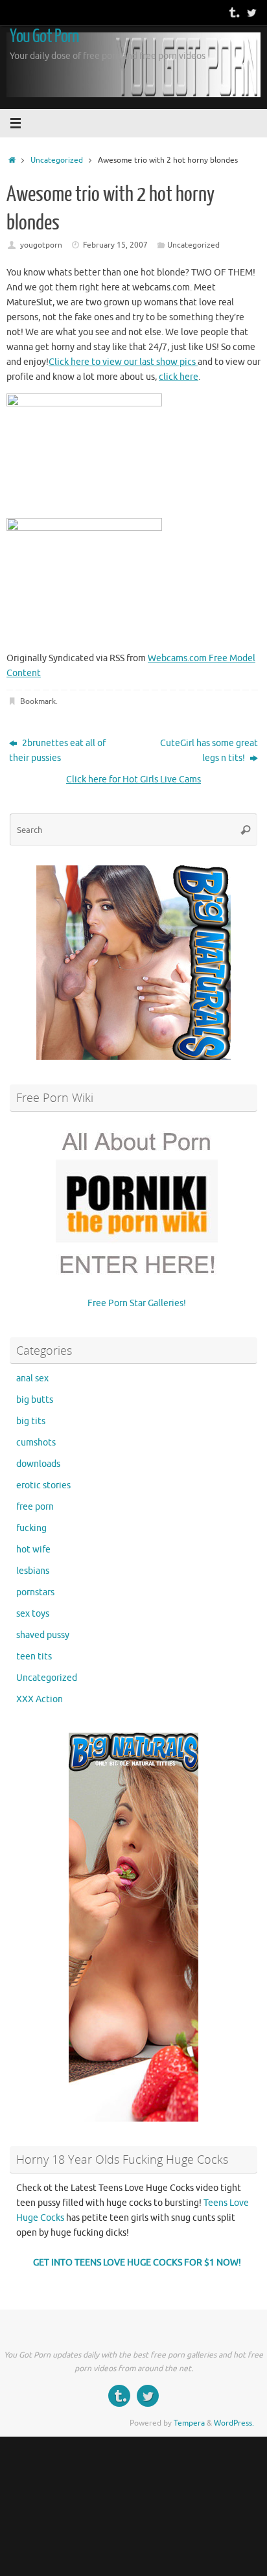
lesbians (33, 1571)
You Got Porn (44, 36)
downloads (38, 1464)
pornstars (35, 1592)
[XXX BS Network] (251, 12)
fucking (31, 1528)
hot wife (33, 1550)
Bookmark (38, 701)
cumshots (36, 1443)
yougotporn (41, 245)
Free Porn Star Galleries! (137, 1303)
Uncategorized (57, 160)
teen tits (34, 1657)
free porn (35, 1507)
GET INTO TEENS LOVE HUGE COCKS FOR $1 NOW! (137, 2263)
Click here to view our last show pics (123, 362)
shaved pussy (43, 1635)
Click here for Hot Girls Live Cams (133, 779)
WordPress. (234, 2423)
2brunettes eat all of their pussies (57, 751)
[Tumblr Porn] (233, 12)
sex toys (33, 1614)
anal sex (32, 1378)
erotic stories (43, 1485)
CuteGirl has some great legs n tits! (209, 751)
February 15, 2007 (115, 245)
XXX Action (40, 1699)
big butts (35, 1400)
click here (179, 377)
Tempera (189, 2423)
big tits (31, 1421)
